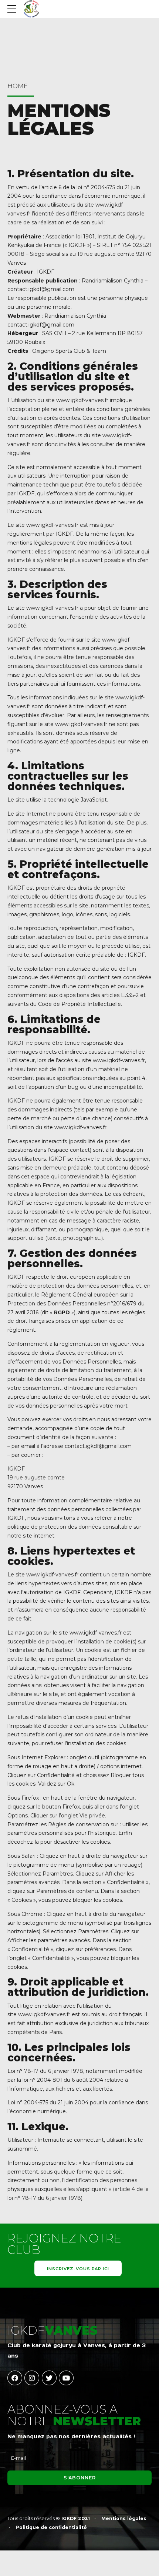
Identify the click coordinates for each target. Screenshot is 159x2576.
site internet (39, 1536)
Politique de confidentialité (51, 2527)
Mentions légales (124, 2518)
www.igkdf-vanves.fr (82, 400)
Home (18, 86)
